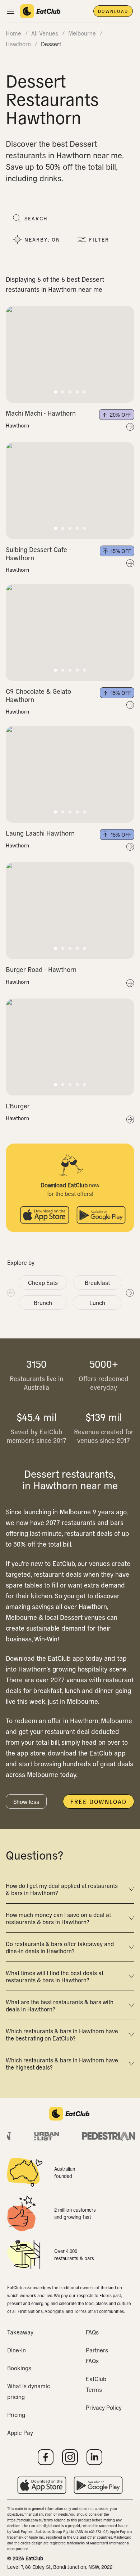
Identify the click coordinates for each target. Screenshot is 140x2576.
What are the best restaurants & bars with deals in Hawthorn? (60, 2005)
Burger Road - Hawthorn (41, 969)
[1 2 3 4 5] (70, 354)
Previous (10, 1292)
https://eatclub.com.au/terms (30, 2520)
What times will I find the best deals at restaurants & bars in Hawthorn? (55, 1976)
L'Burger (18, 1106)
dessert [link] (51, 44)
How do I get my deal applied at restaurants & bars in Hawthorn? (62, 1889)
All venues (45, 33)
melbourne (82, 33)
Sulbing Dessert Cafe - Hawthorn (38, 553)
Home (13, 33)
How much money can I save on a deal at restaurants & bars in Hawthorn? (58, 1918)
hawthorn (18, 44)
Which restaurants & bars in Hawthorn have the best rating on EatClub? (62, 2034)
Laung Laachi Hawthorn (40, 833)
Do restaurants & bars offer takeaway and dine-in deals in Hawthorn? (60, 1947)
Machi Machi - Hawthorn (41, 413)
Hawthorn (17, 425)
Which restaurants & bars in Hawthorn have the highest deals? (62, 2063)
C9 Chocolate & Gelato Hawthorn (38, 695)
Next (130, 1292)
